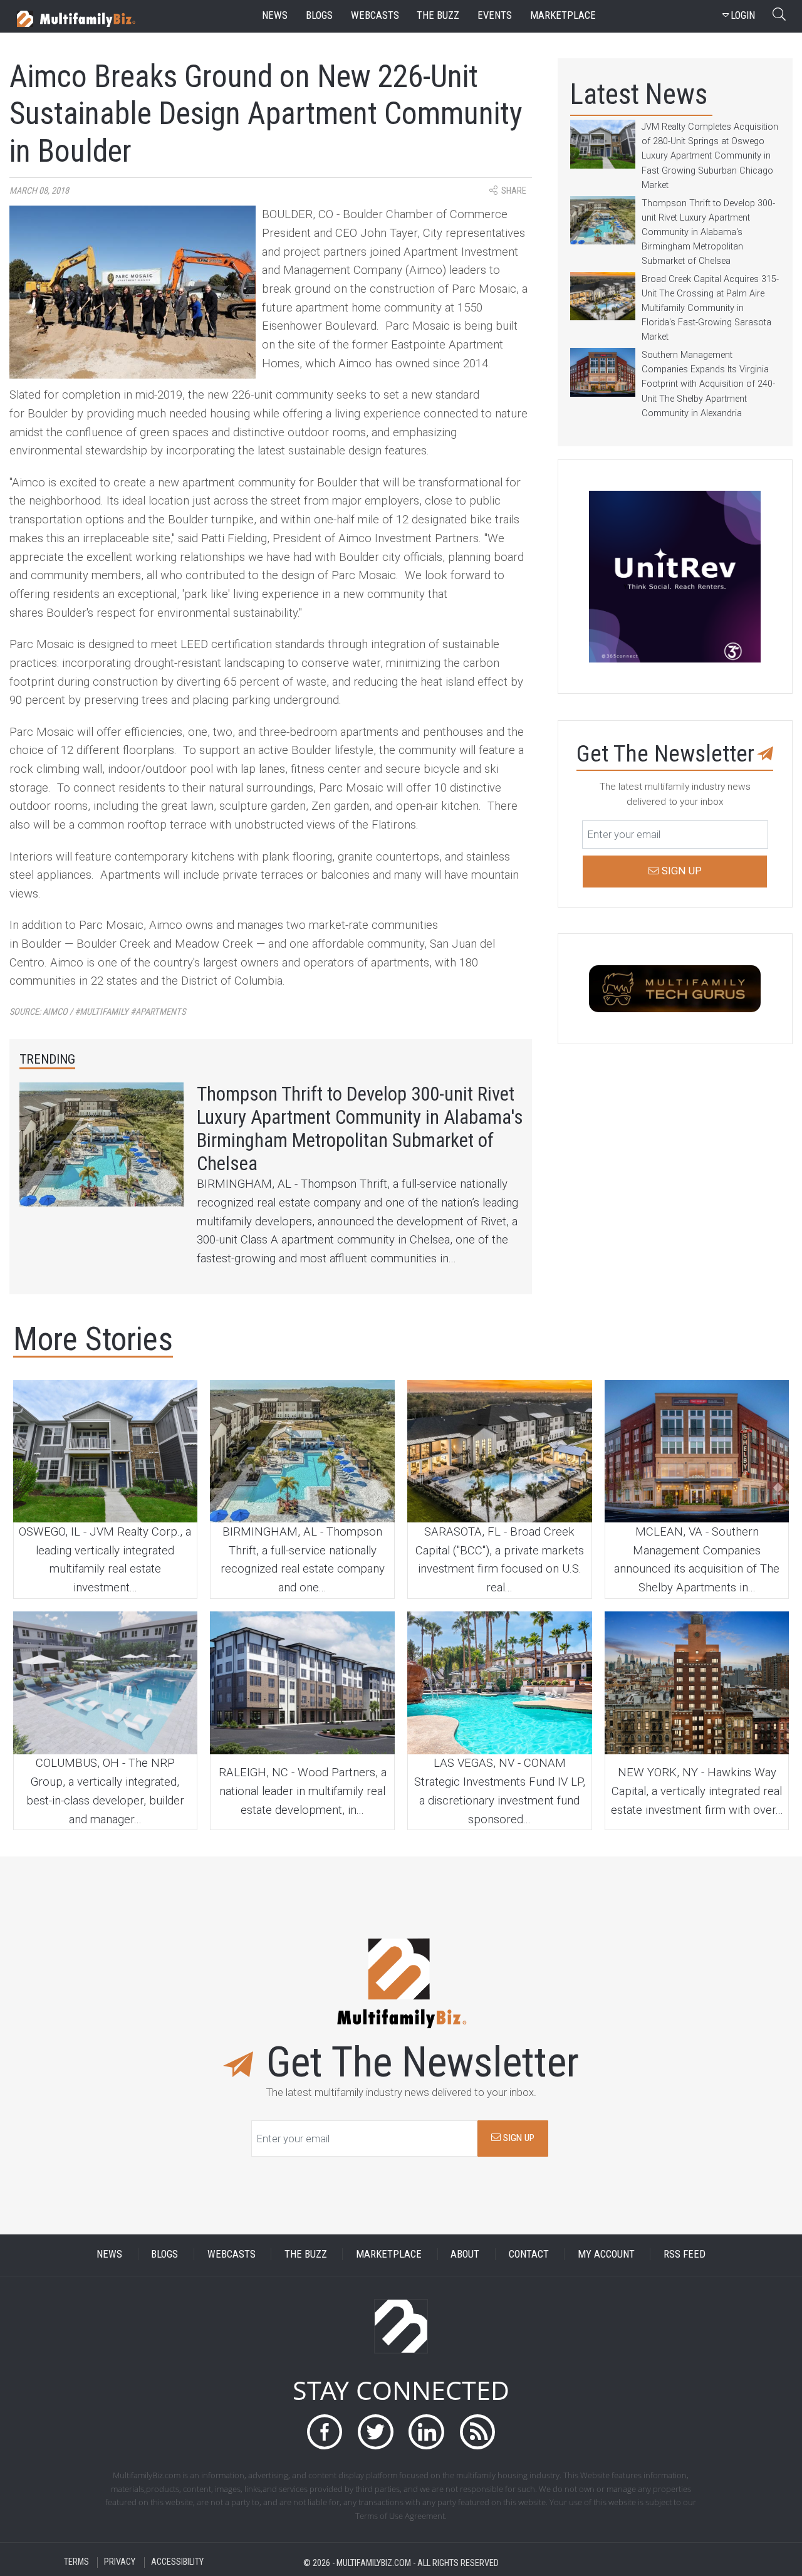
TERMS (76, 2563)
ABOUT (465, 2254)
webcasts (375, 15)
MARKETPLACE (389, 2254)
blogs (319, 15)
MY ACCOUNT (606, 2254)
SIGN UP (518, 2138)
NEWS (109, 2254)
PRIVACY (120, 2563)
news (275, 15)
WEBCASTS (232, 2254)
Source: (97, 1012)
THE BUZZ (306, 2254)
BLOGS (164, 2254)
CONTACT (529, 2254)
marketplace (563, 15)
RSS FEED (685, 2254)
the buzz (438, 15)
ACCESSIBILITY (177, 2563)
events (495, 15)
